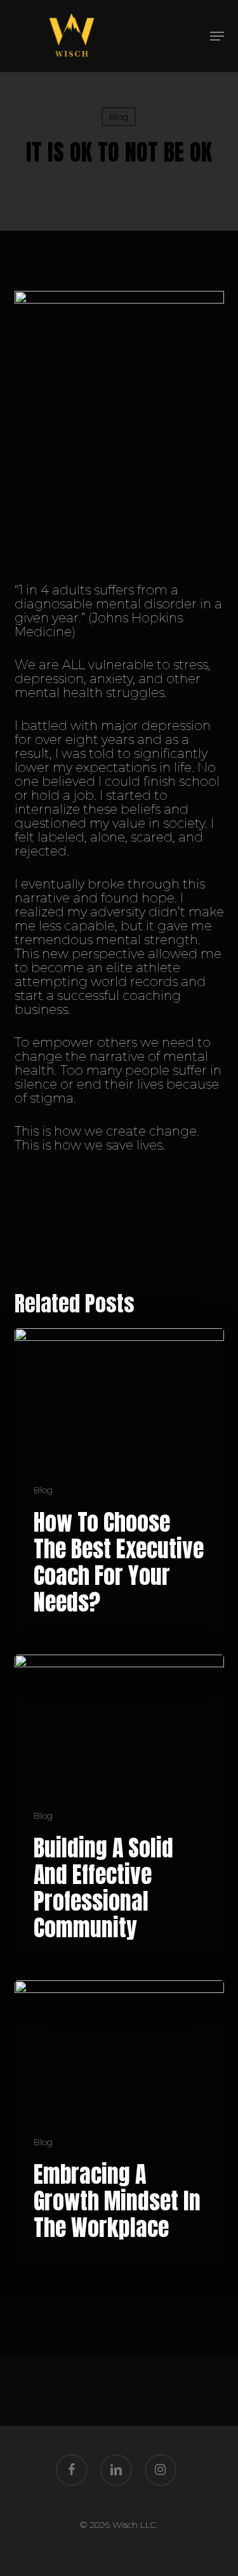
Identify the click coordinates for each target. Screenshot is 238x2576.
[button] (217, 36)
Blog (119, 117)
